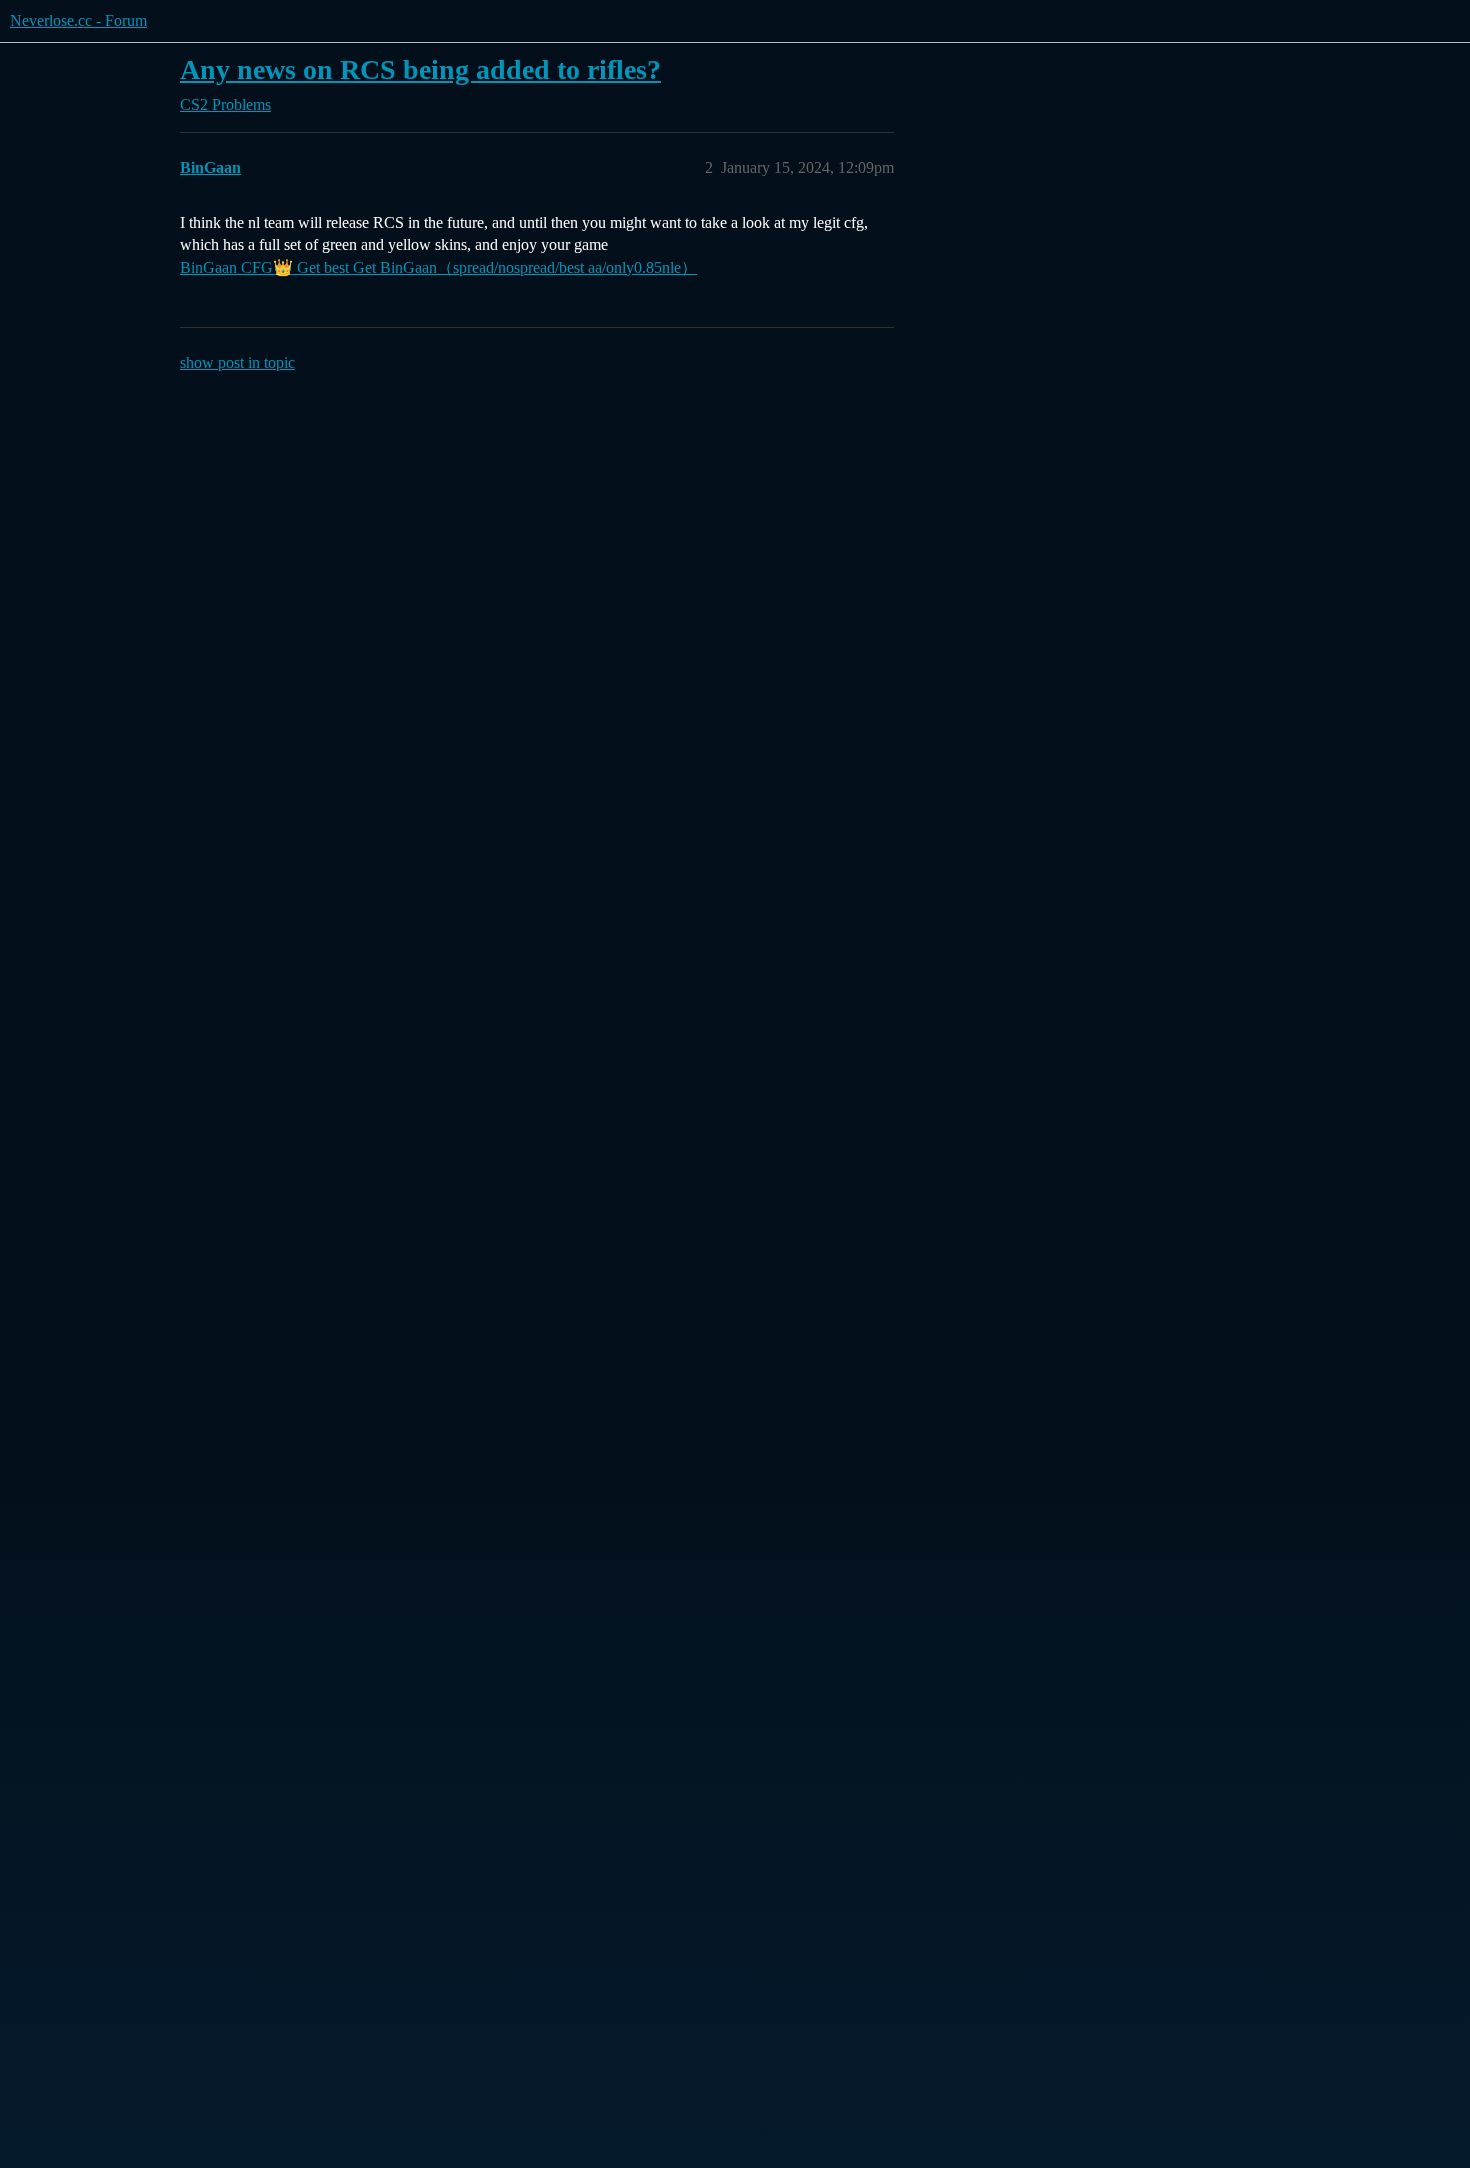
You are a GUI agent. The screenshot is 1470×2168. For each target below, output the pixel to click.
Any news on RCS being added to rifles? (420, 69)
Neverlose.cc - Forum (78, 20)
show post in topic (237, 362)
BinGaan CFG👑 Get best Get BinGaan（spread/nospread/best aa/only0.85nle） (438, 267)
